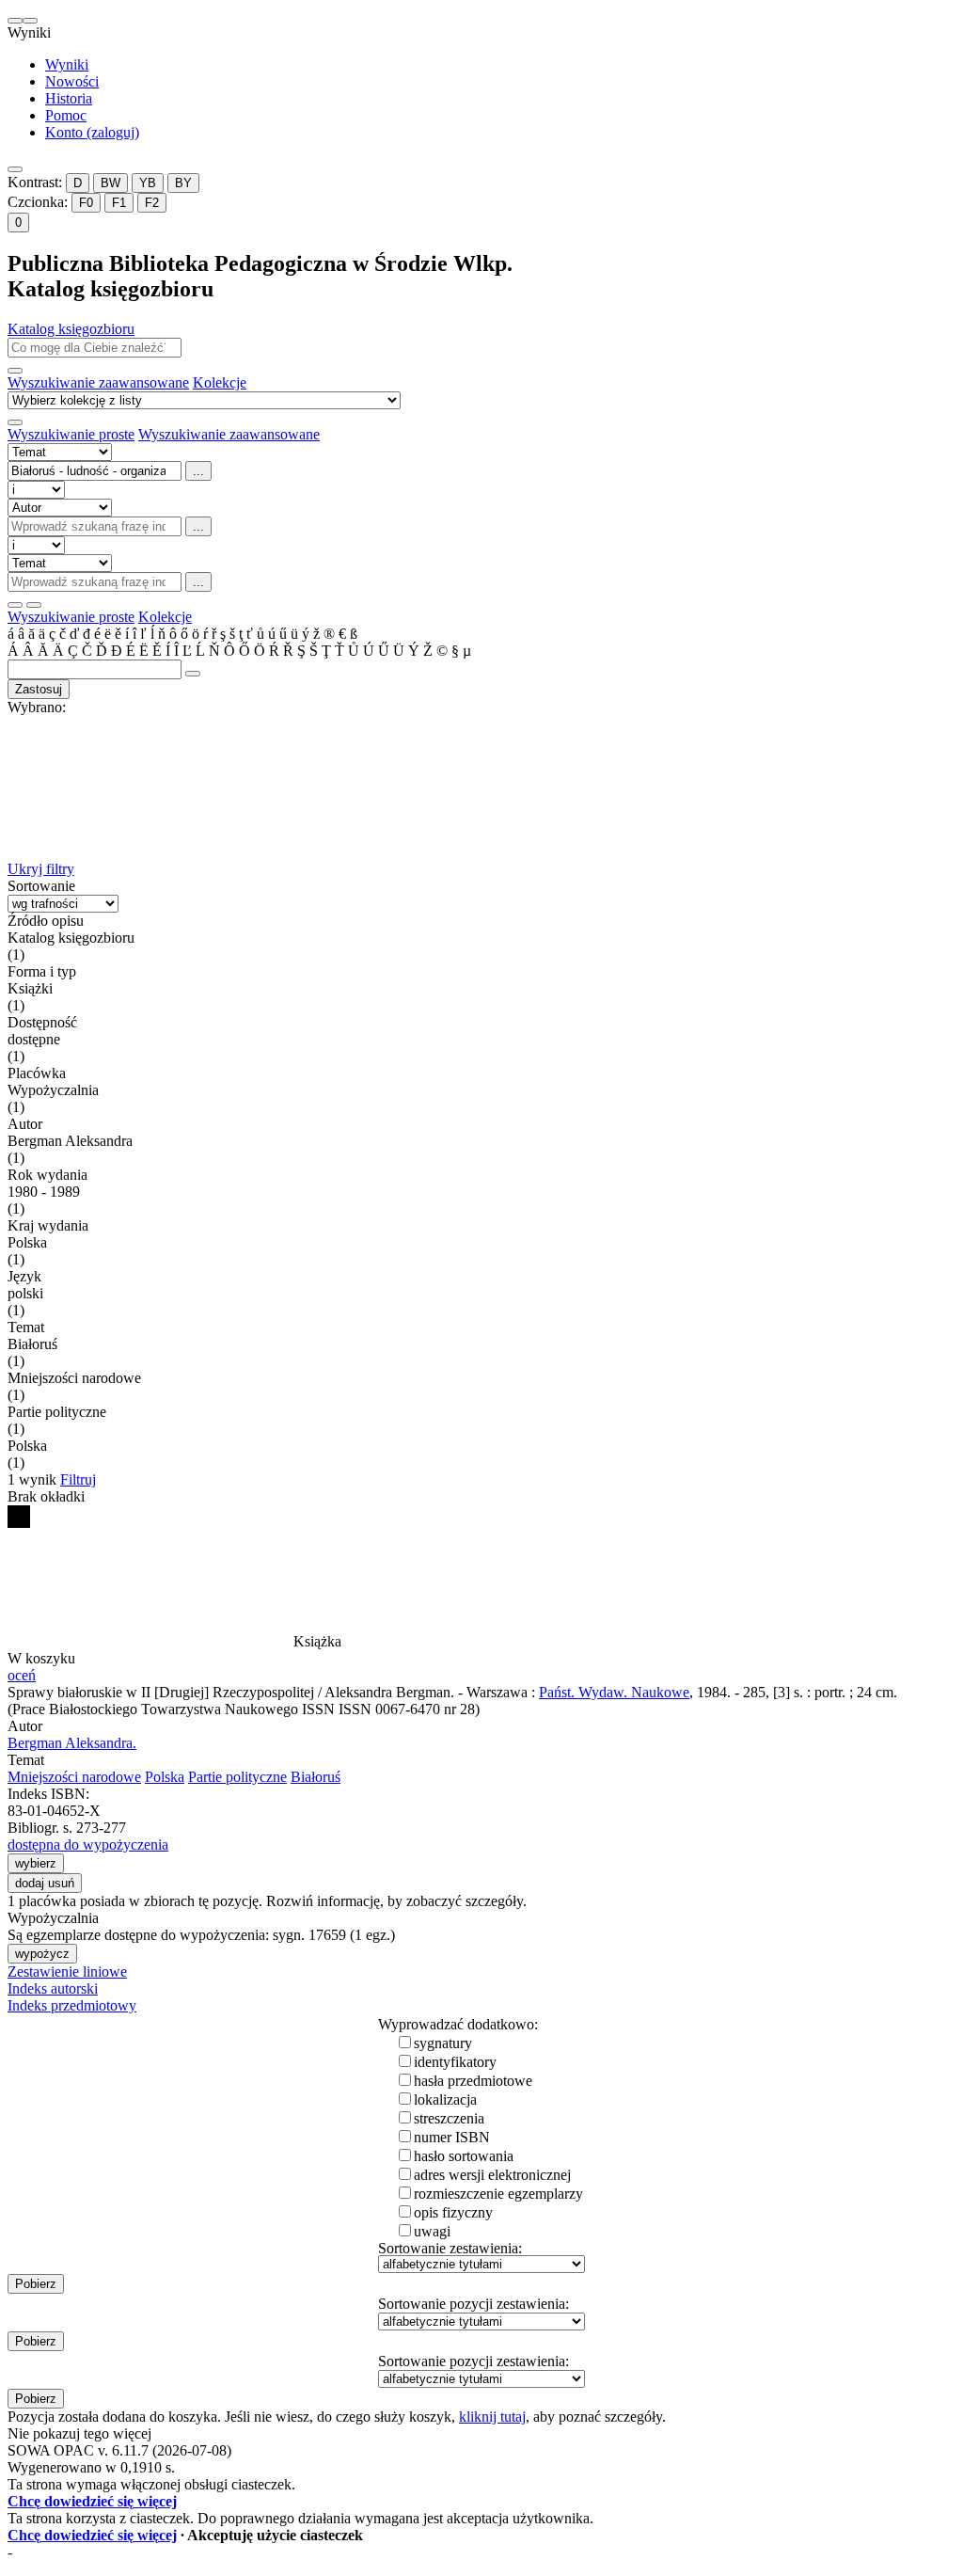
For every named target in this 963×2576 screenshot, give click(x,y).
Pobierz (36, 2284)
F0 (86, 203)
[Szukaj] (15, 371)
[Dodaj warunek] (15, 605)
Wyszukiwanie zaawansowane (98, 382)
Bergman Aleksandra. (72, 1743)
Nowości (72, 81)
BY (183, 183)
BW (111, 183)
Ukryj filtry (41, 869)
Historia (69, 98)
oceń (22, 1675)
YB (148, 183)
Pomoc (66, 115)
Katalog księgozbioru (71, 329)
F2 (152, 203)
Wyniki (67, 64)
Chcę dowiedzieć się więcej (92, 2501)
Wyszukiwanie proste (71, 434)
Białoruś (316, 1777)
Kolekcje (220, 382)
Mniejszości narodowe (74, 1777)
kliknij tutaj (492, 2417)
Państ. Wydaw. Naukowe (614, 1692)
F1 (119, 203)
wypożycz (42, 1954)
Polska (165, 1777)
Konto (92, 132)
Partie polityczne (237, 1777)
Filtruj (78, 1479)
